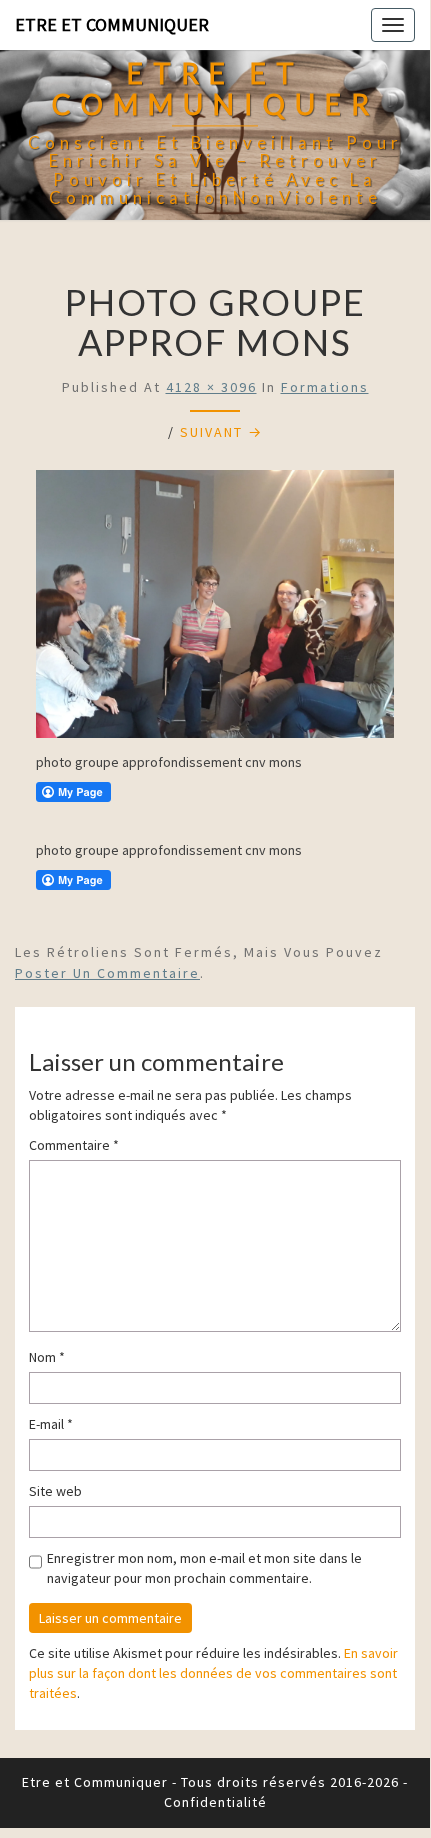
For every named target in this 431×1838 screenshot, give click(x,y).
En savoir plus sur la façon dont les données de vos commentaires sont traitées (213, 1673)
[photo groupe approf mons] (215, 610)
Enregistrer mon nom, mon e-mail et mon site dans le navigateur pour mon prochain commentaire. (204, 1568)
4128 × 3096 (211, 387)
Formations (325, 387)
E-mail (51, 1424)
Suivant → (221, 432)
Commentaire (74, 1145)
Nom (47, 1357)
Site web (55, 1491)
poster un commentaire (107, 973)
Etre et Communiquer (112, 24)
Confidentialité (215, 1802)
